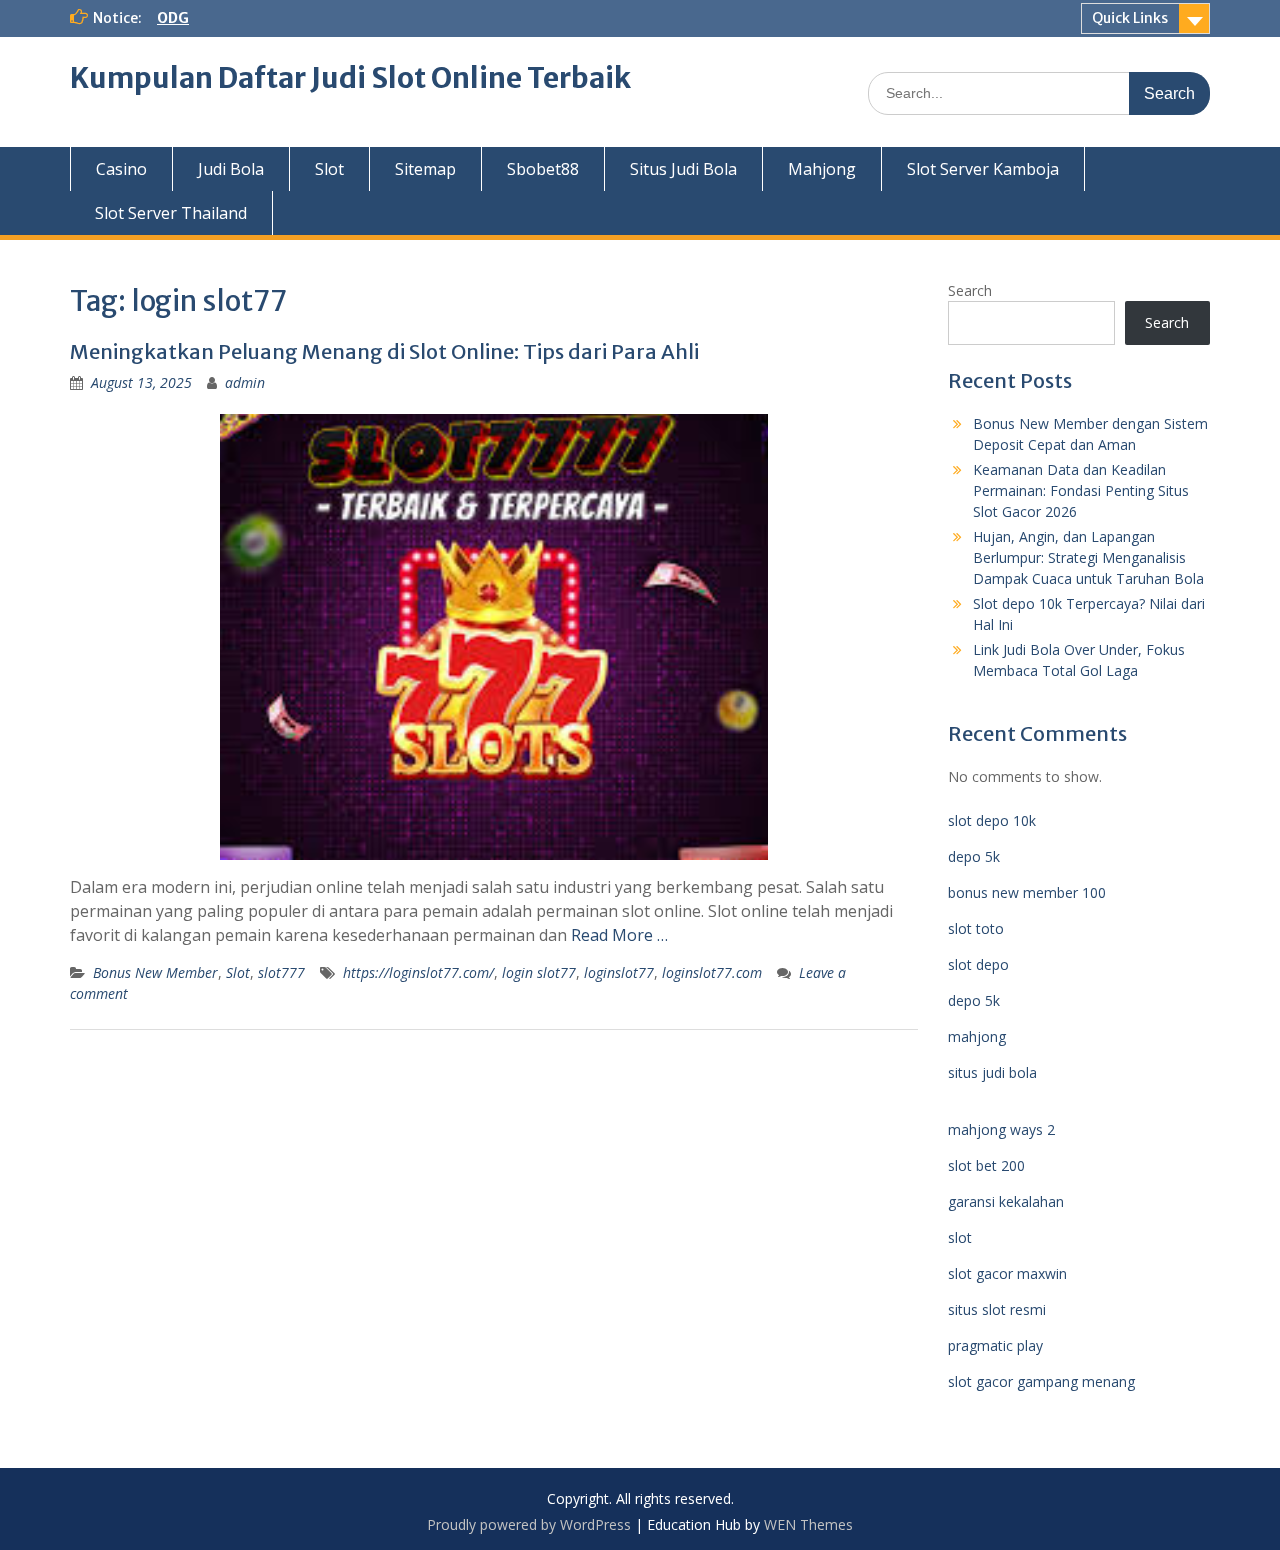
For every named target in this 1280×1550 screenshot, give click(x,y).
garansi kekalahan (1006, 1201)
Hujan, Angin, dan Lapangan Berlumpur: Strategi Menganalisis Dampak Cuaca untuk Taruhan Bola (1088, 557)
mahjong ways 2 (1001, 1129)
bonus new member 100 (1027, 892)
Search (970, 290)
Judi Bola (231, 169)
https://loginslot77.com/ (418, 972)
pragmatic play (995, 1345)
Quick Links (1130, 18)
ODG (173, 18)
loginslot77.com (712, 972)
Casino (121, 169)
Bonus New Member (155, 972)
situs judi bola (992, 1072)
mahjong (977, 1036)
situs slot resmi (997, 1309)
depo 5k (974, 856)
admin (245, 382)
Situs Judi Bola (683, 169)
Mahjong (822, 169)
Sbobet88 (543, 169)
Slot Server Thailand (171, 213)
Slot (329, 169)
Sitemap (425, 169)
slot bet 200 (986, 1165)
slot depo (978, 964)
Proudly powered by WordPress (529, 1524)
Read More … (619, 935)
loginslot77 (619, 972)
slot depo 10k (992, 820)
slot (960, 1237)
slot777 (281, 972)
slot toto (976, 928)
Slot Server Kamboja (983, 169)
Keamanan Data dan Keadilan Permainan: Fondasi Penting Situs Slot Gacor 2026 (1081, 490)
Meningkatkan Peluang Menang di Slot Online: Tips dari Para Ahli (384, 351)
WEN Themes (808, 1524)
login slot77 (539, 972)
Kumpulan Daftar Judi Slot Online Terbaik (350, 78)
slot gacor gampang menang (1041, 1381)
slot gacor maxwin (1007, 1273)
